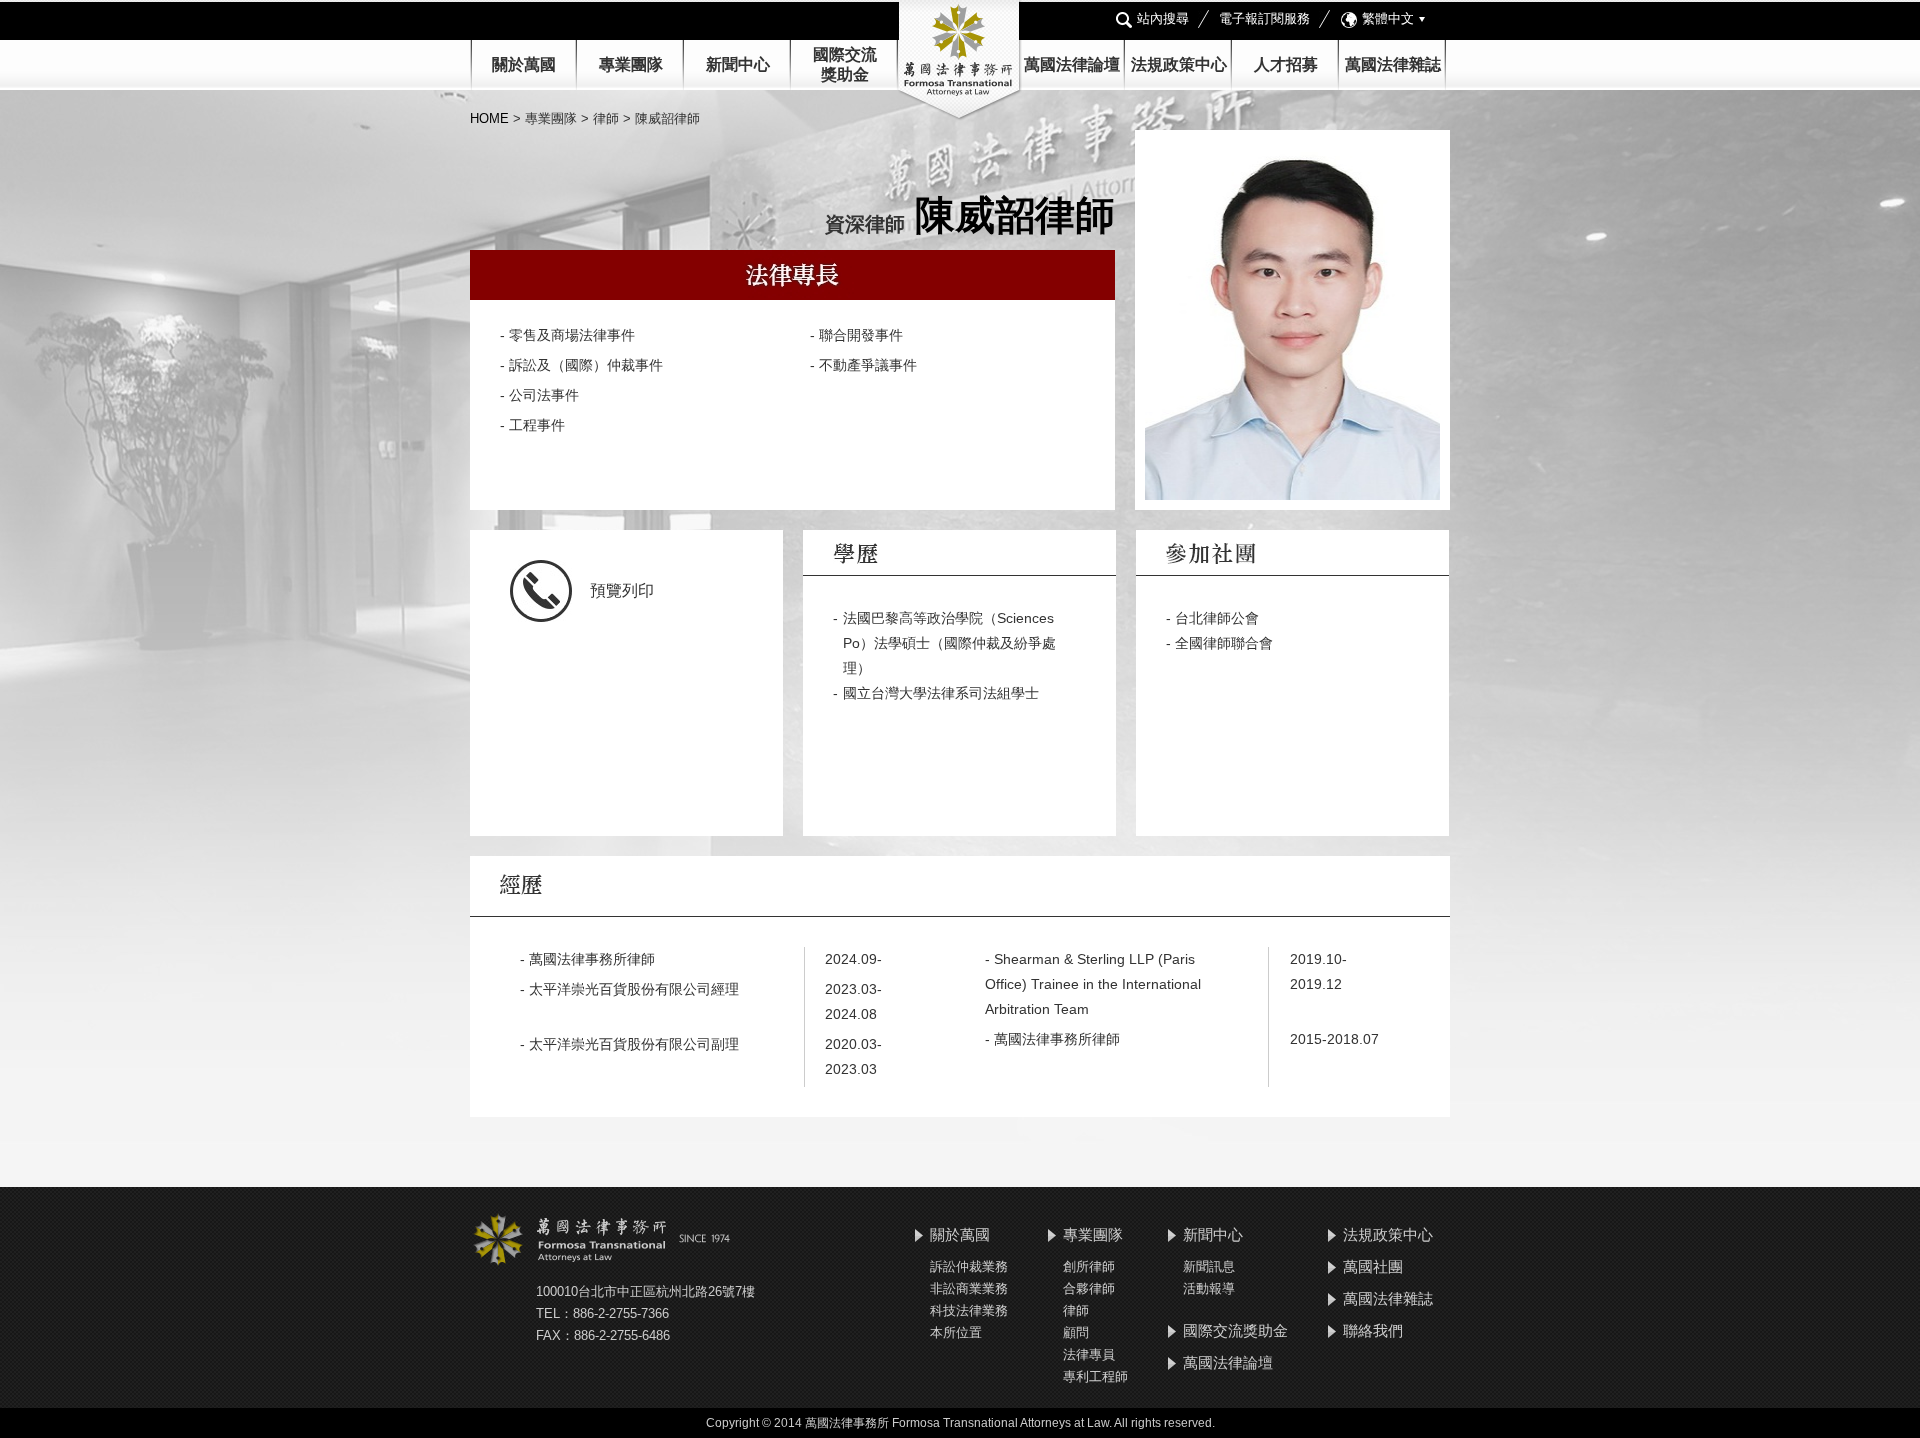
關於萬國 (524, 64)
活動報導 (1209, 1288)
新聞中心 (1213, 1234)
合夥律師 (1089, 1288)
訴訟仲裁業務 (969, 1266)
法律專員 (1089, 1354)
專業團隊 (631, 64)
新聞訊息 (1209, 1266)
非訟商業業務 (969, 1288)
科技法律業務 (969, 1310)
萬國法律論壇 (1072, 64)
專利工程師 (1095, 1376)
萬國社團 (1373, 1266)
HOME (491, 118)
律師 (1076, 1310)
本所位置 (956, 1332)
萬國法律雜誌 (1393, 64)
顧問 (1076, 1332)
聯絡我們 (1373, 1330)
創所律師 (1089, 1266)
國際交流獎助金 (1235, 1330)
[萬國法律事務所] (960, 60)
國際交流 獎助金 (845, 64)
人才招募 (1286, 64)
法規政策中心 (1179, 64)
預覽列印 (622, 590)
